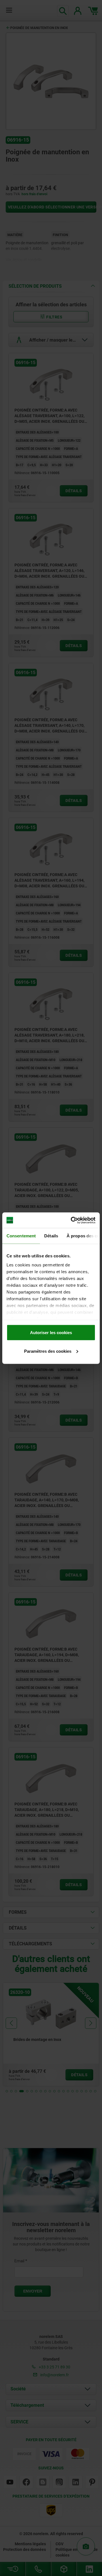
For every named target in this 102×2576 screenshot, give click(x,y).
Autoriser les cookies (51, 1333)
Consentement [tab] (21, 1236)
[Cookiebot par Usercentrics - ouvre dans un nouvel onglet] (72, 1220)
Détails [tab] (51, 1236)
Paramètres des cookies (48, 1351)
